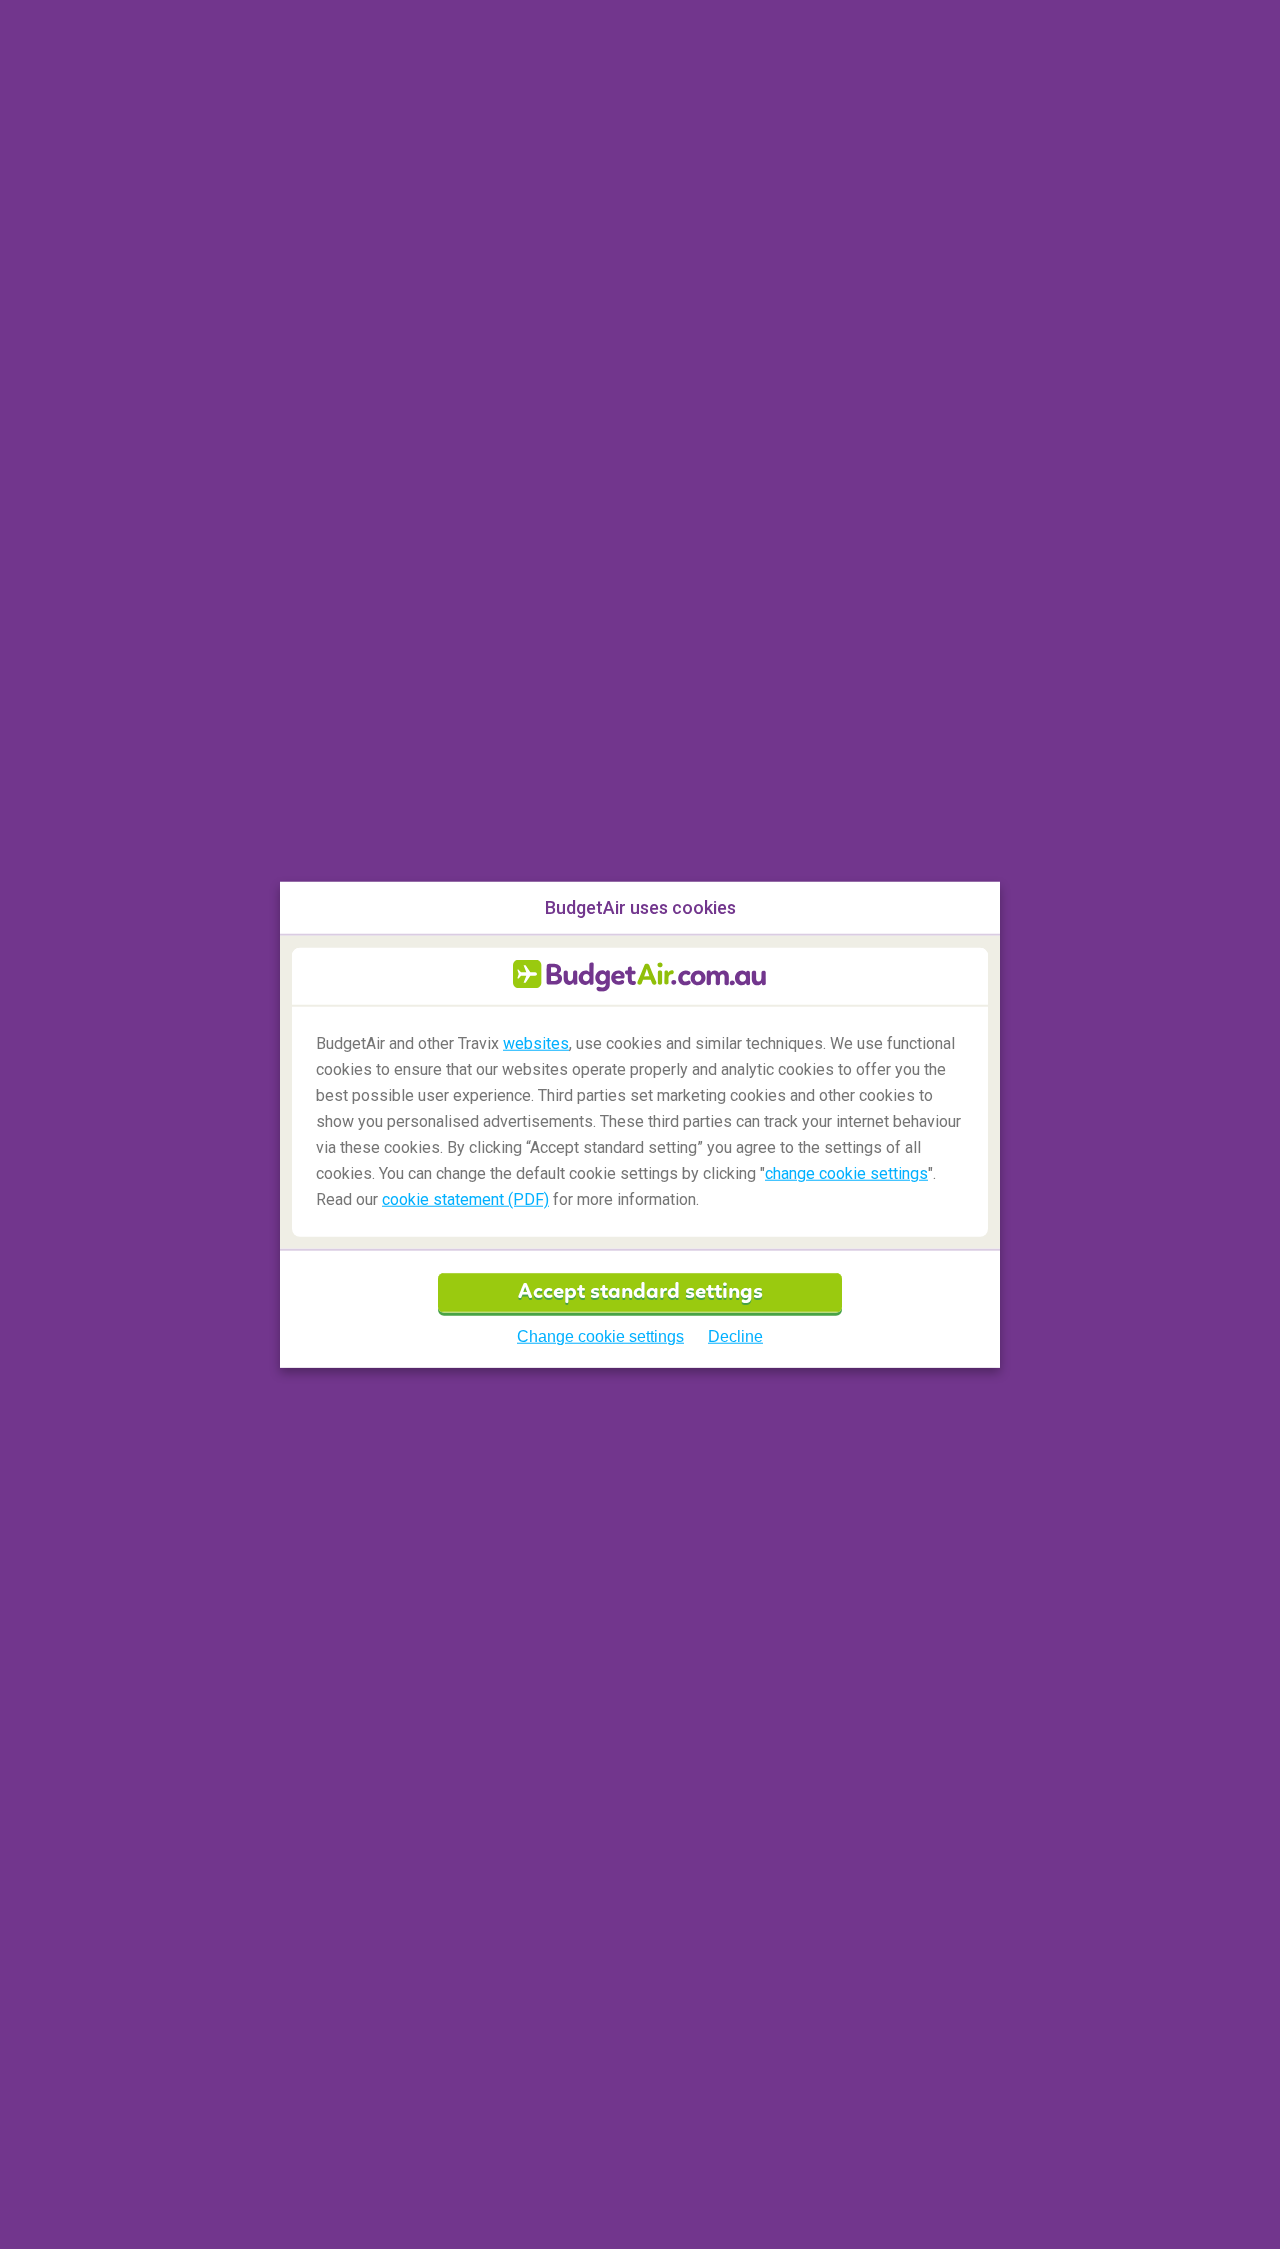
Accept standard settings (640, 1292)
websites (536, 1042)
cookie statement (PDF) (465, 1199)
